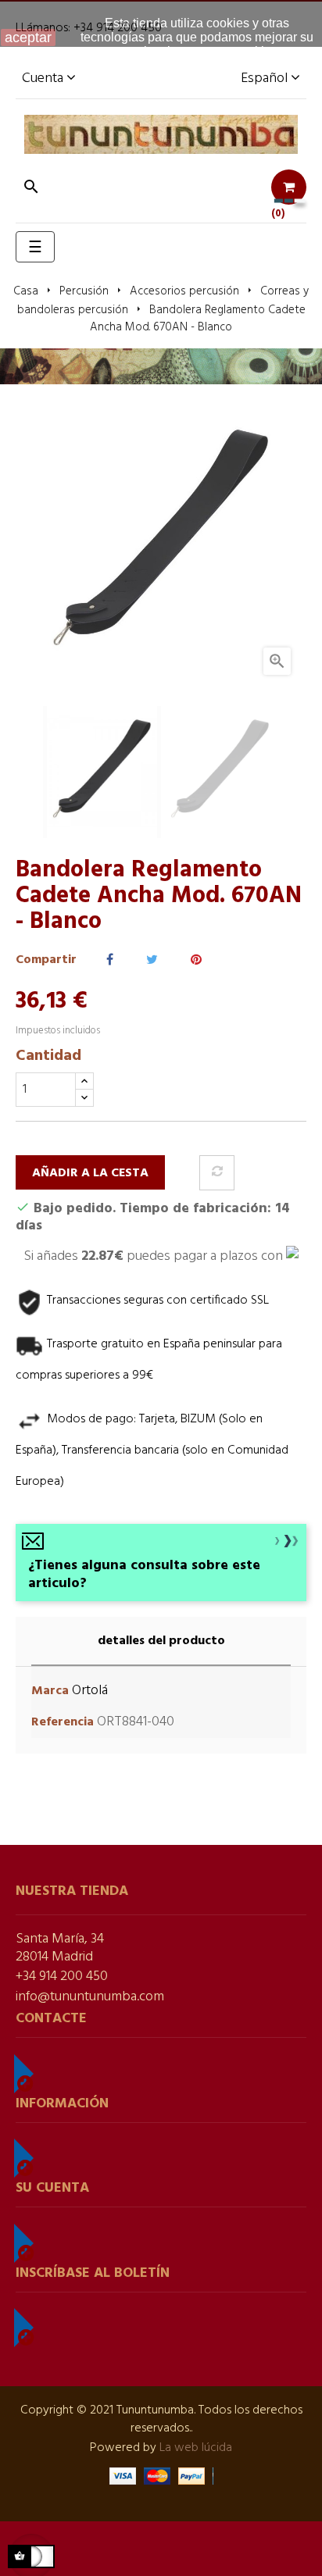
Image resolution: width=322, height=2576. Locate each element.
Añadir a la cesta (90, 1173)
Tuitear (152, 960)
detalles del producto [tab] (161, 1641)
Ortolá (90, 1691)
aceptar (28, 37)
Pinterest (196, 960)
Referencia (63, 1723)
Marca (50, 1691)
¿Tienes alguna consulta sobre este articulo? (144, 1575)
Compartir (110, 960)
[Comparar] (217, 1173)
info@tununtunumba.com (90, 1997)
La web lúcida (196, 2448)
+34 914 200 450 (62, 1977)
